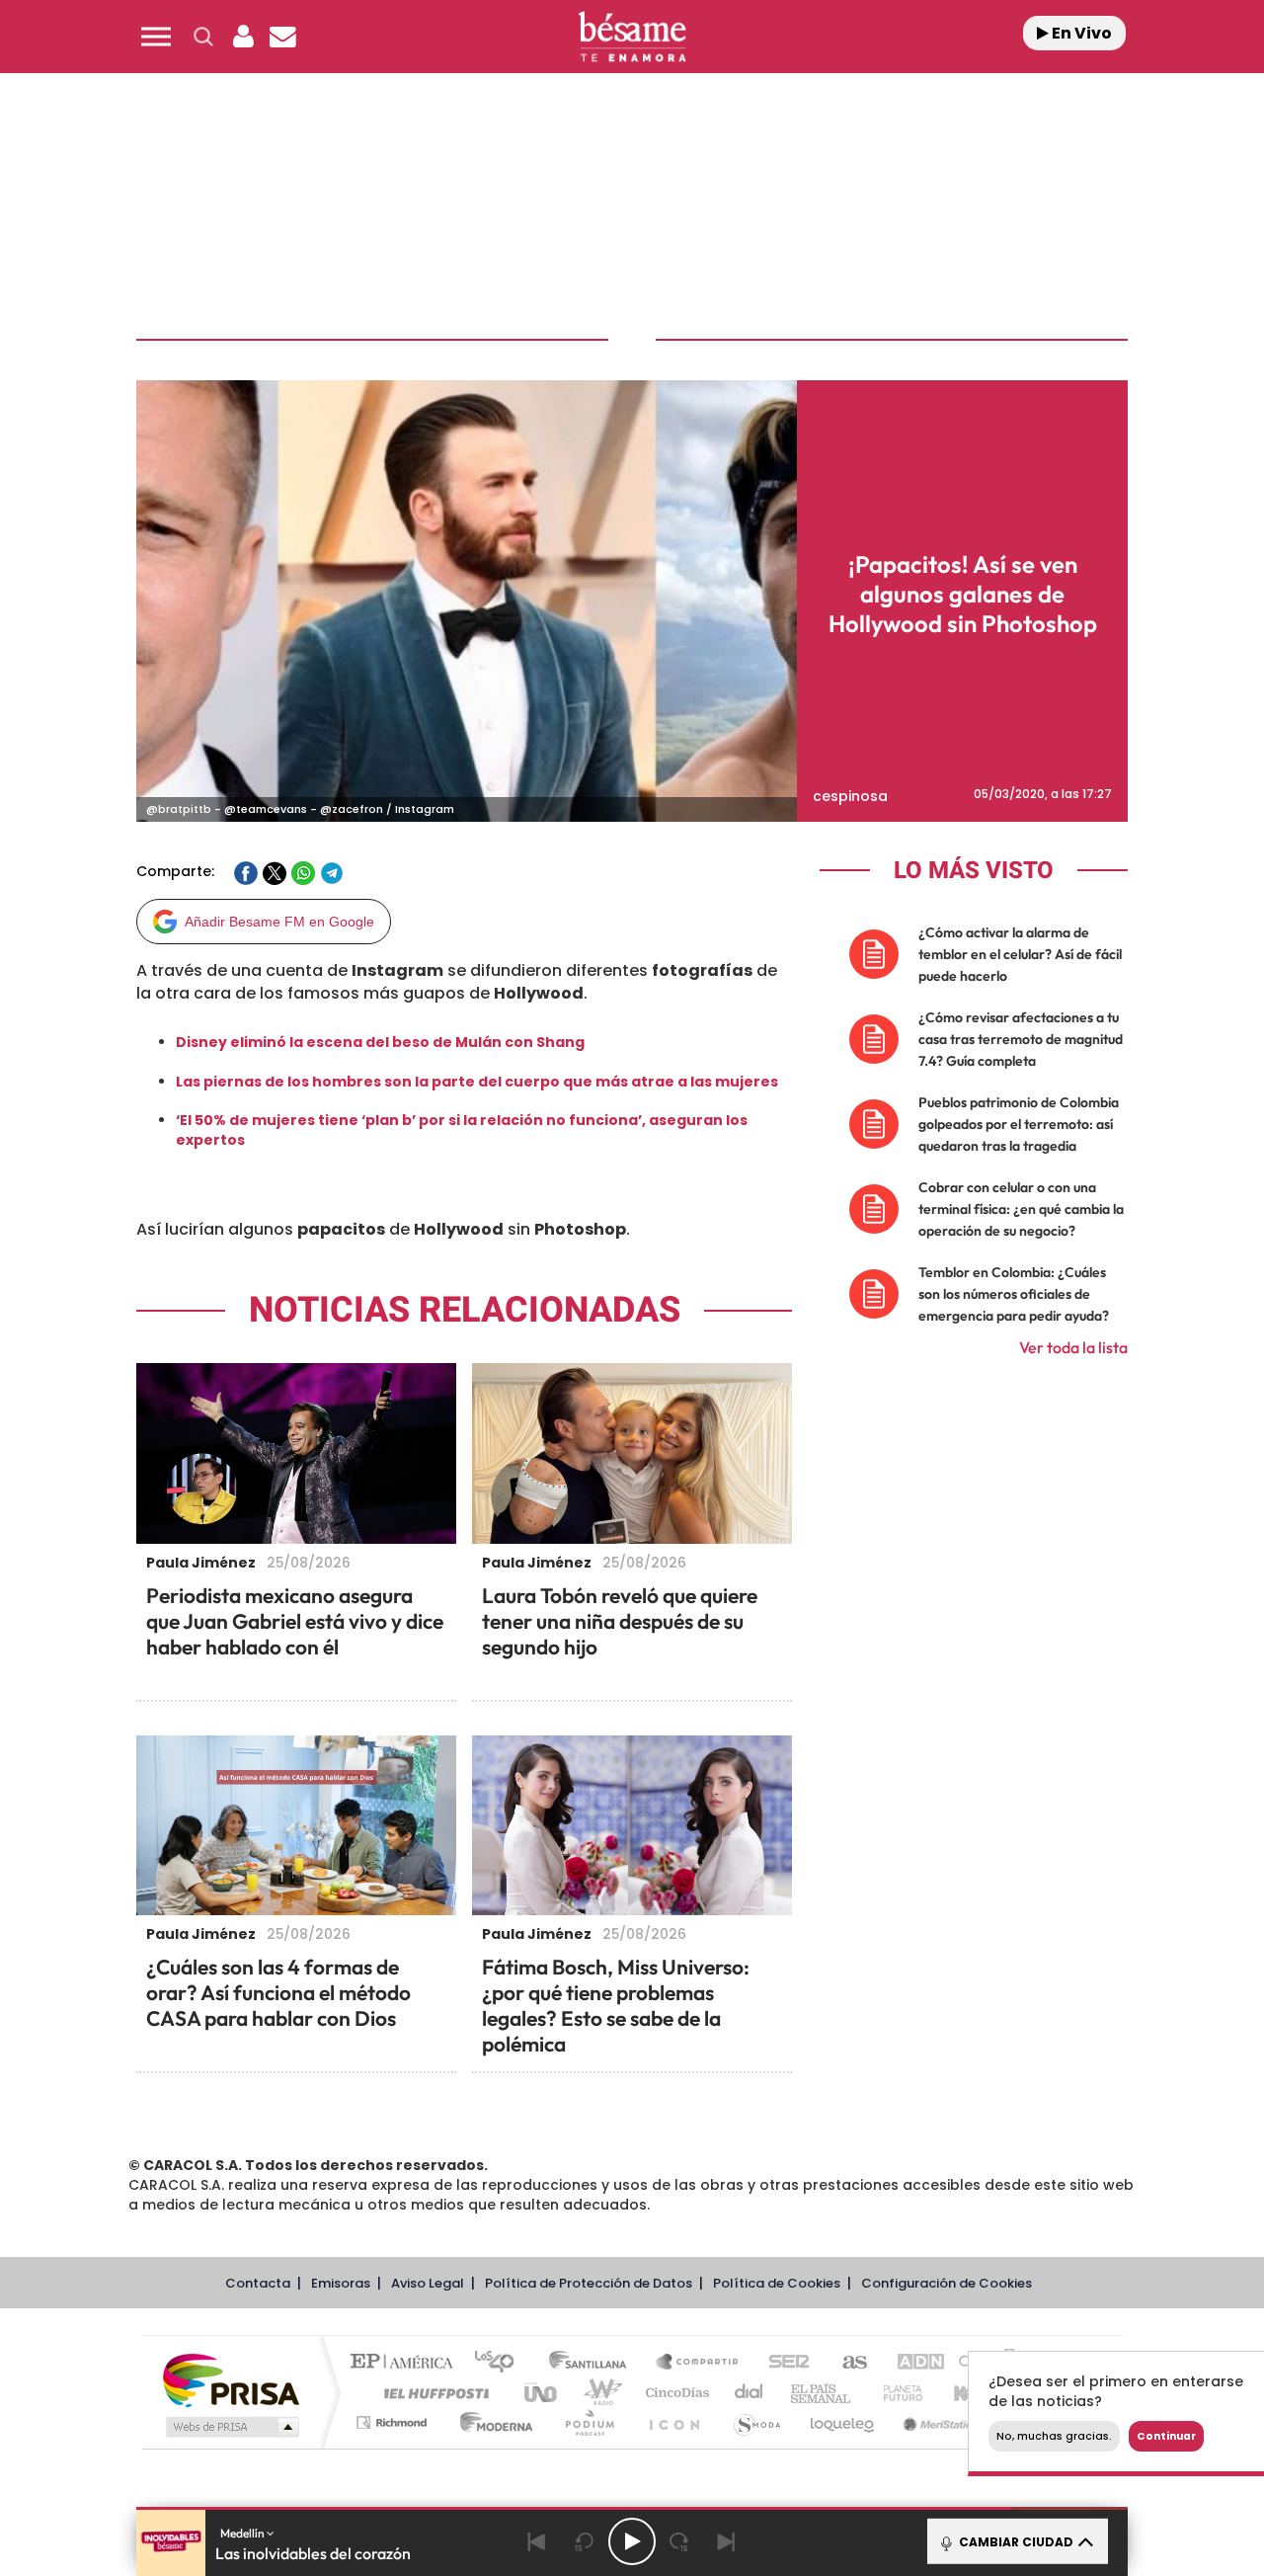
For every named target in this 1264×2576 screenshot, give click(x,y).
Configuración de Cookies (947, 2283)
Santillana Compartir (698, 2363)
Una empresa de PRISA (231, 2379)
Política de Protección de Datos (589, 2283)
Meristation (938, 2422)
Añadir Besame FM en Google (279, 922)
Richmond (394, 2422)
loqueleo (843, 2422)
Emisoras (341, 2283)
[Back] (537, 2541)
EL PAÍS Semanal (822, 2393)
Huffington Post (433, 2393)
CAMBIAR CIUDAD (1015, 2542)
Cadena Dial (750, 2393)
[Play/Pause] (632, 2541)
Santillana (593, 2363)
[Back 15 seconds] (585, 2541)
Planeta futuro (895, 2393)
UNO (542, 2393)
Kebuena (966, 2393)
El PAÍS (406, 2363)
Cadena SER (783, 2363)
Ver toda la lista (1073, 1347)
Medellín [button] (243, 2533)
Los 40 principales (501, 2363)
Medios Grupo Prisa (231, 2427)
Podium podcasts (589, 2422)
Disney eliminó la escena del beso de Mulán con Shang (380, 1042)
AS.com (846, 2363)
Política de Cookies (777, 2283)
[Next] (727, 2541)
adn (911, 2363)
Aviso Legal (428, 2283)
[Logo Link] (632, 37)
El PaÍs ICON (673, 2422)
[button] (156, 37)
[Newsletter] (282, 37)
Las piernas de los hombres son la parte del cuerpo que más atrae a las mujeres (477, 1082)
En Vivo (1080, 33)
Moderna (491, 2422)
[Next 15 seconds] (679, 2541)
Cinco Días (674, 2393)
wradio (599, 2393)
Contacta (258, 2283)
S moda (756, 2422)
